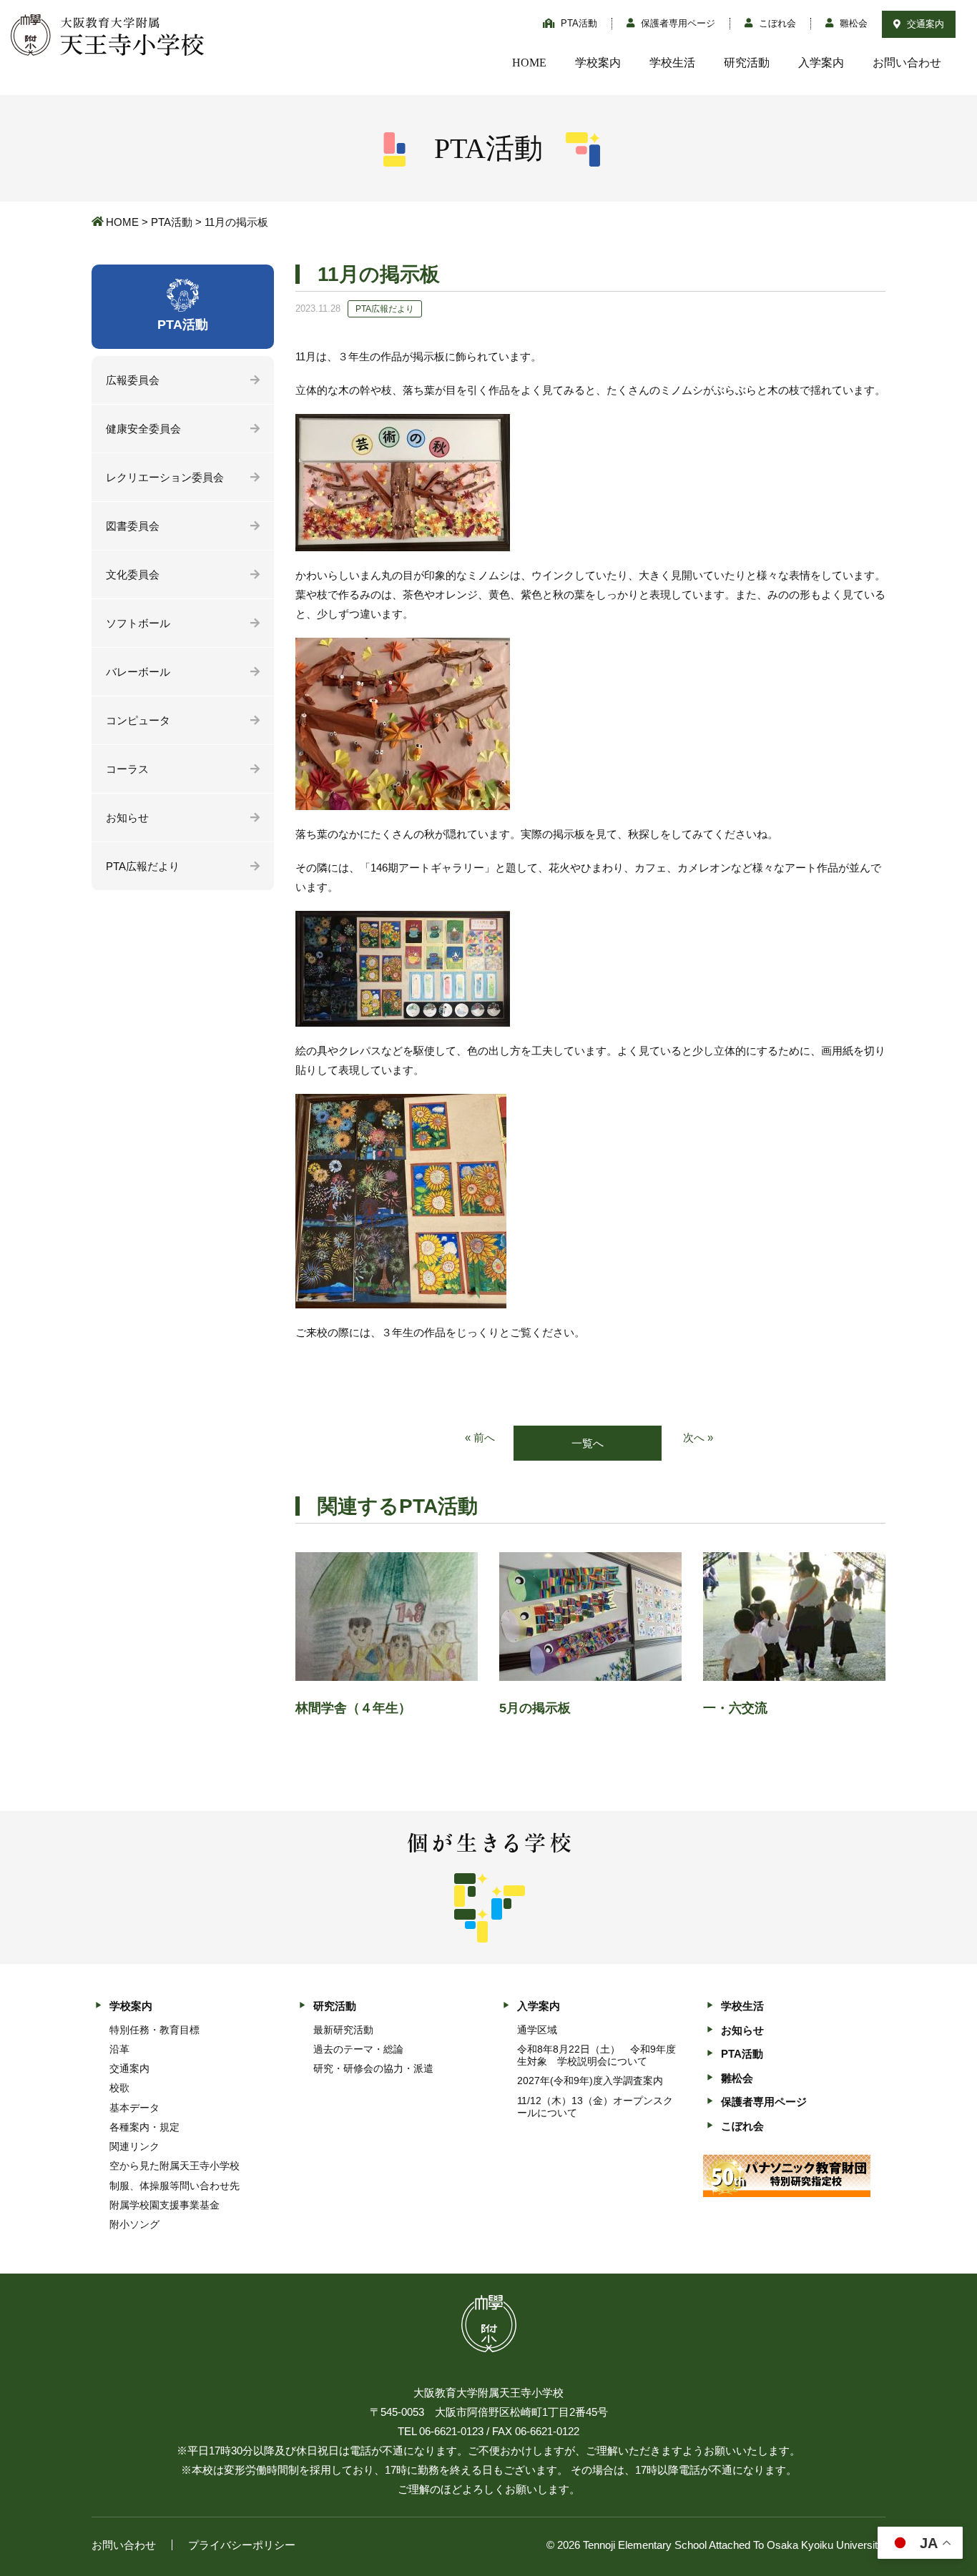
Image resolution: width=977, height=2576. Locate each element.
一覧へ (588, 1443)
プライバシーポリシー (242, 2545)
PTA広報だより (143, 866)
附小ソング (134, 2224)
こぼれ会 (776, 23)
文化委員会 (133, 574)
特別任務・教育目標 (154, 2030)
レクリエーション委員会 (165, 477)
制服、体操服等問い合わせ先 (175, 2186)
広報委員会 (133, 380)
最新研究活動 (343, 2030)
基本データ (134, 2108)
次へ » (698, 1437)
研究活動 (747, 63)
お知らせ (127, 818)
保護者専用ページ (677, 23)
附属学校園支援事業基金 (165, 2205)
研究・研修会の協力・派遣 (373, 2068)
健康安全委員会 (143, 429)
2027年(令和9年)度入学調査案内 (590, 2081)
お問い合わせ (907, 63)
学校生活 (672, 63)
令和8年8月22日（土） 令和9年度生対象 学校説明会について (596, 2055)
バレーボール (138, 672)
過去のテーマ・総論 (358, 2049)
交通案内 (924, 24)
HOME (529, 63)
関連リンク (134, 2146)
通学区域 (537, 2030)
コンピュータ (138, 720)
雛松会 (852, 23)
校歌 (119, 2088)
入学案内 (821, 63)
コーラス (127, 769)
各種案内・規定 (144, 2127)
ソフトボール (138, 623)
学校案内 (598, 63)
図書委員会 (133, 526)
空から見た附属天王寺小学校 (175, 2166)
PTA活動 (578, 23)
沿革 (119, 2049)
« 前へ (480, 1437)
